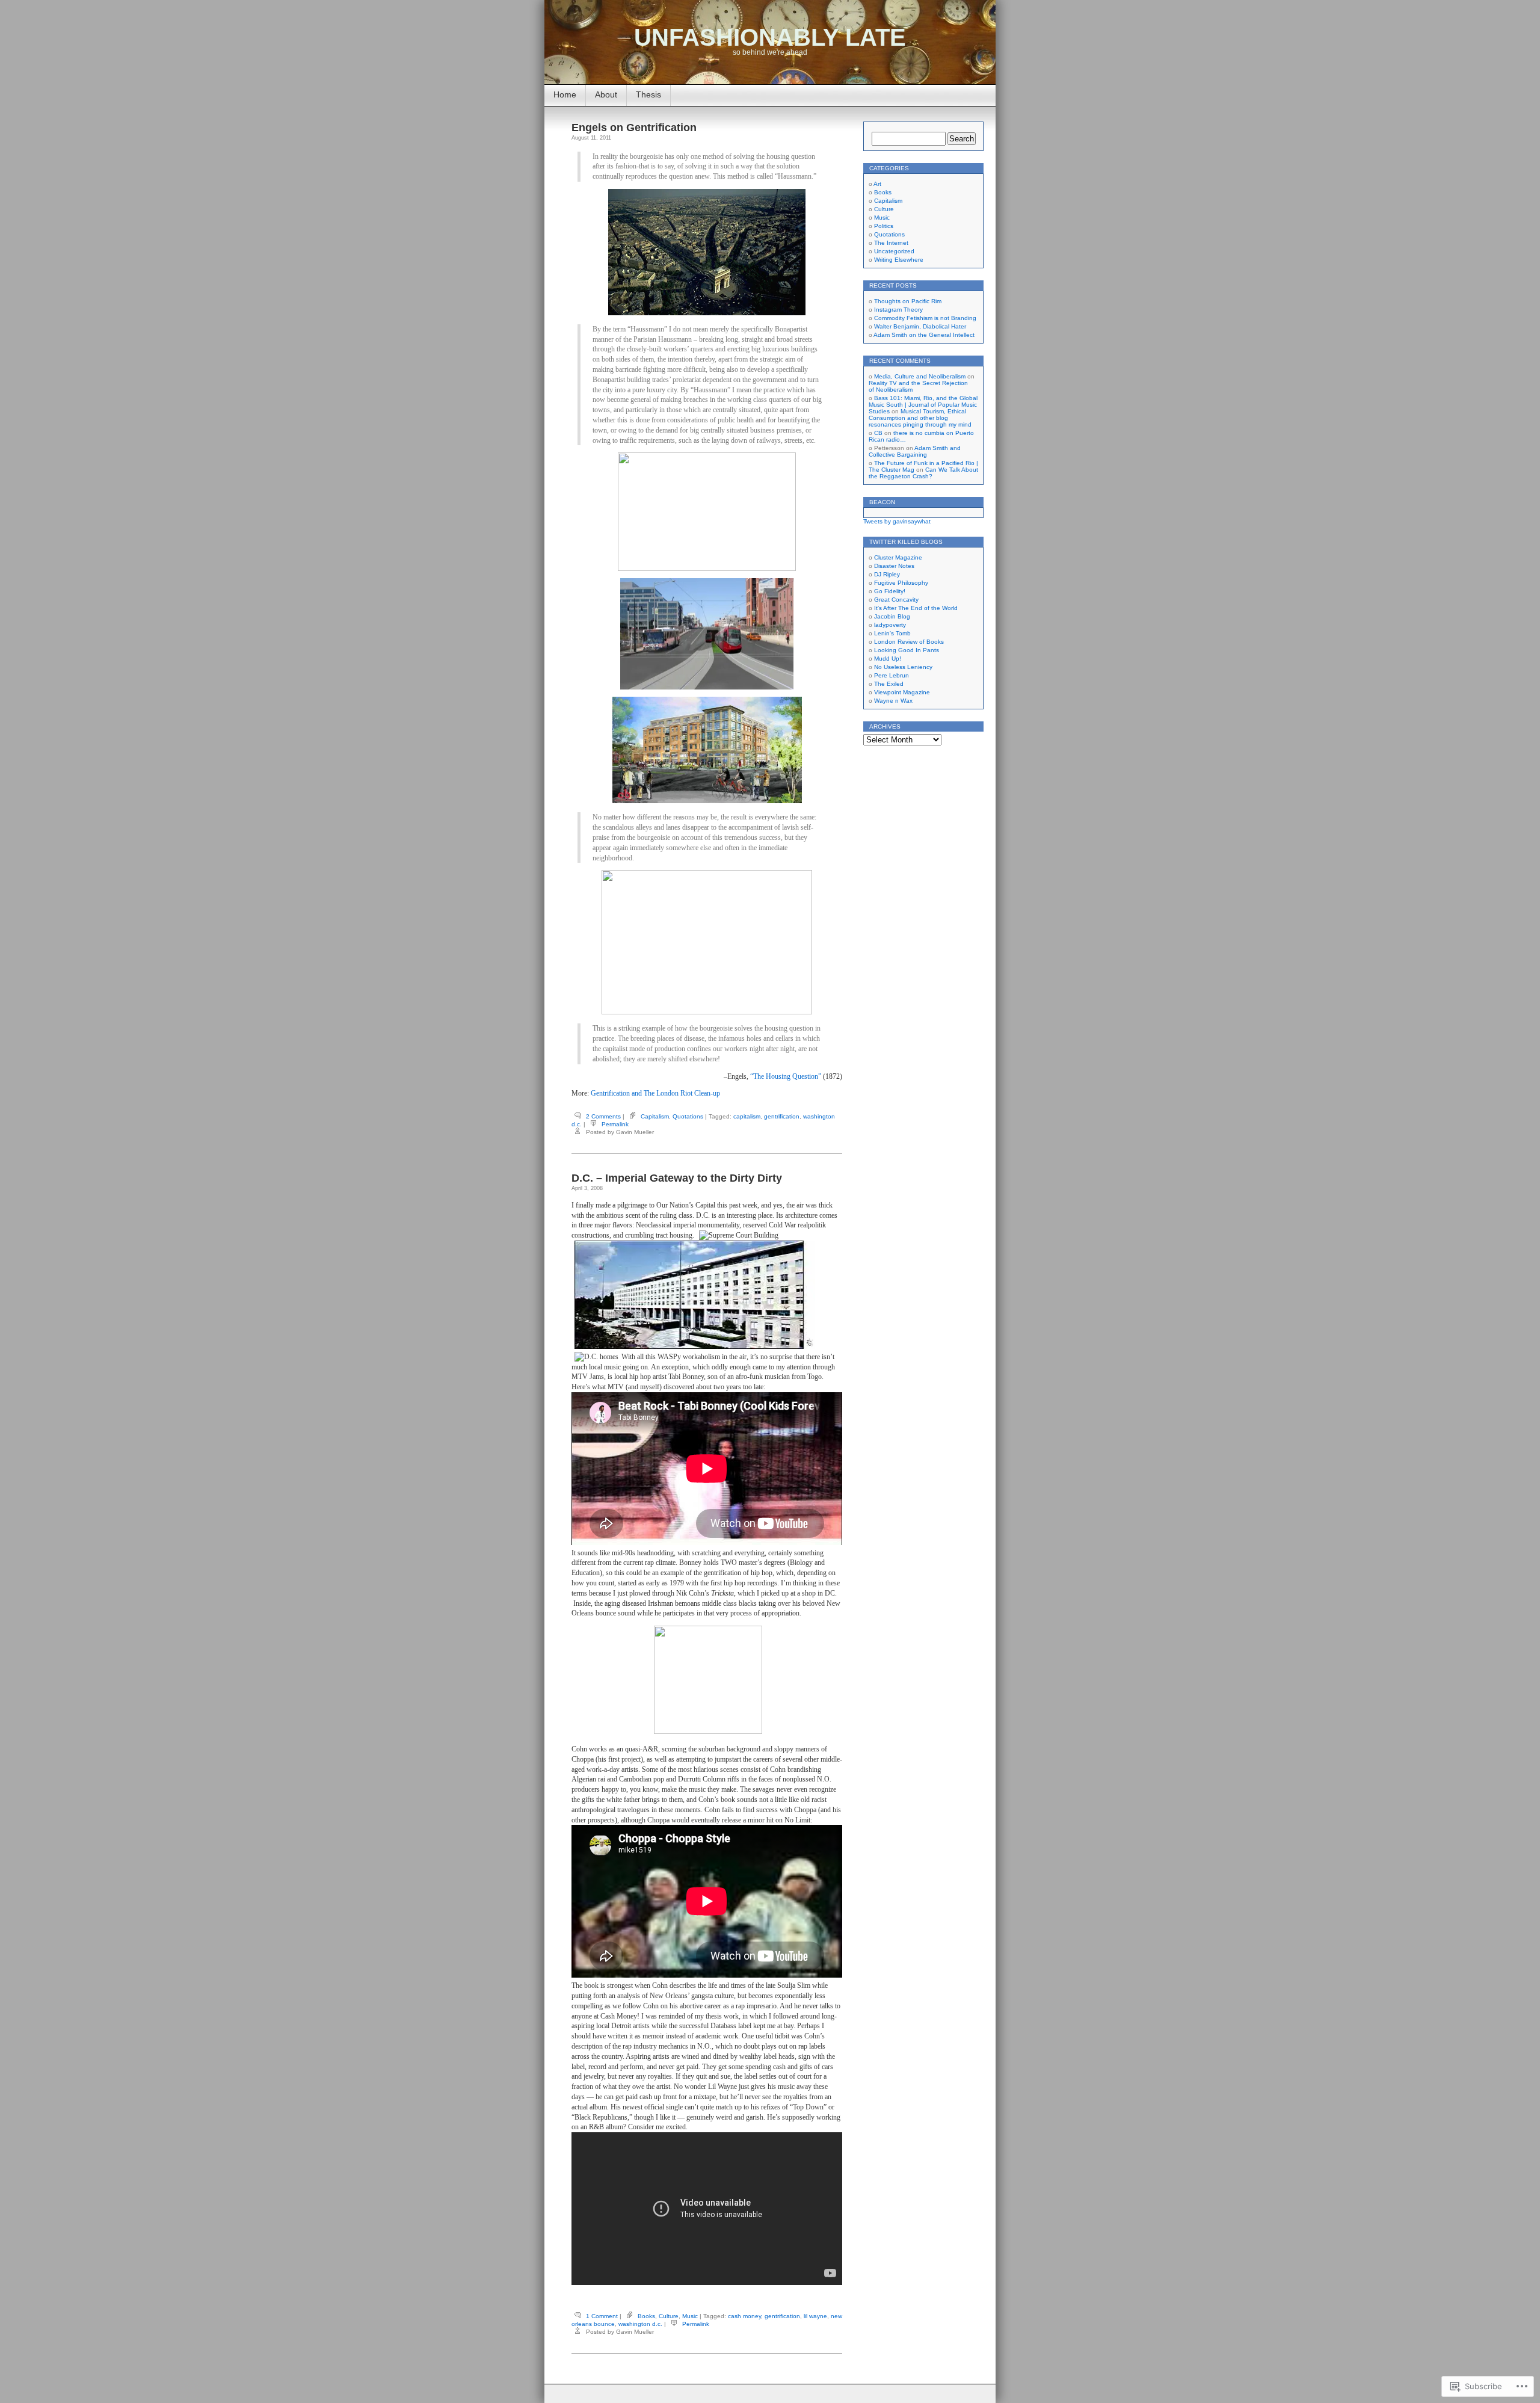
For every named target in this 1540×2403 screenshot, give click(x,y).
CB (878, 433)
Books (646, 2316)
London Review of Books (909, 642)
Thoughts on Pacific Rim (908, 301)
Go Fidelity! (890, 591)
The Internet (891, 243)
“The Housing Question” (786, 1076)
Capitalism (655, 1116)
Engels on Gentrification (634, 128)
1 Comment (602, 2316)
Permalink (615, 1124)
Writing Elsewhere (899, 260)
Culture (669, 2316)
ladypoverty (890, 625)
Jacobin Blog (892, 616)
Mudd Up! (888, 659)
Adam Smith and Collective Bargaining (915, 451)
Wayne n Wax (893, 701)
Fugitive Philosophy (901, 583)
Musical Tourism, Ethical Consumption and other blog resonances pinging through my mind (920, 418)
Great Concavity (896, 600)
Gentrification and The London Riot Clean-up (655, 1093)
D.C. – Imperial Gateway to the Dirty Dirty (677, 1178)
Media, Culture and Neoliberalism (920, 376)
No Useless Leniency (903, 667)
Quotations (688, 1116)
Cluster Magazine (898, 557)
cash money (744, 2316)
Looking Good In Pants (907, 650)
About (606, 94)
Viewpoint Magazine (902, 692)
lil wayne (815, 2316)
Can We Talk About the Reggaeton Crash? (923, 473)
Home (565, 94)
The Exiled (889, 684)
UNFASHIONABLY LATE (770, 37)
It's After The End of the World (916, 608)
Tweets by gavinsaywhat (897, 521)
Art (877, 184)
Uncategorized (894, 251)
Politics (884, 226)
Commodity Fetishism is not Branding (925, 318)
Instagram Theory (898, 310)
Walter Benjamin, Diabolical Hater (920, 326)
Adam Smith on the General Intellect (924, 335)
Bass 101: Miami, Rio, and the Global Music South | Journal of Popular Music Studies (923, 405)
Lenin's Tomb (892, 633)
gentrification (782, 1116)
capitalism (747, 1116)
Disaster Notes (894, 566)
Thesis (648, 94)
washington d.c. (640, 2324)
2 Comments (603, 1116)
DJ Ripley (887, 574)
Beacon (882, 502)
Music (690, 2316)
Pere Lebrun (892, 675)
